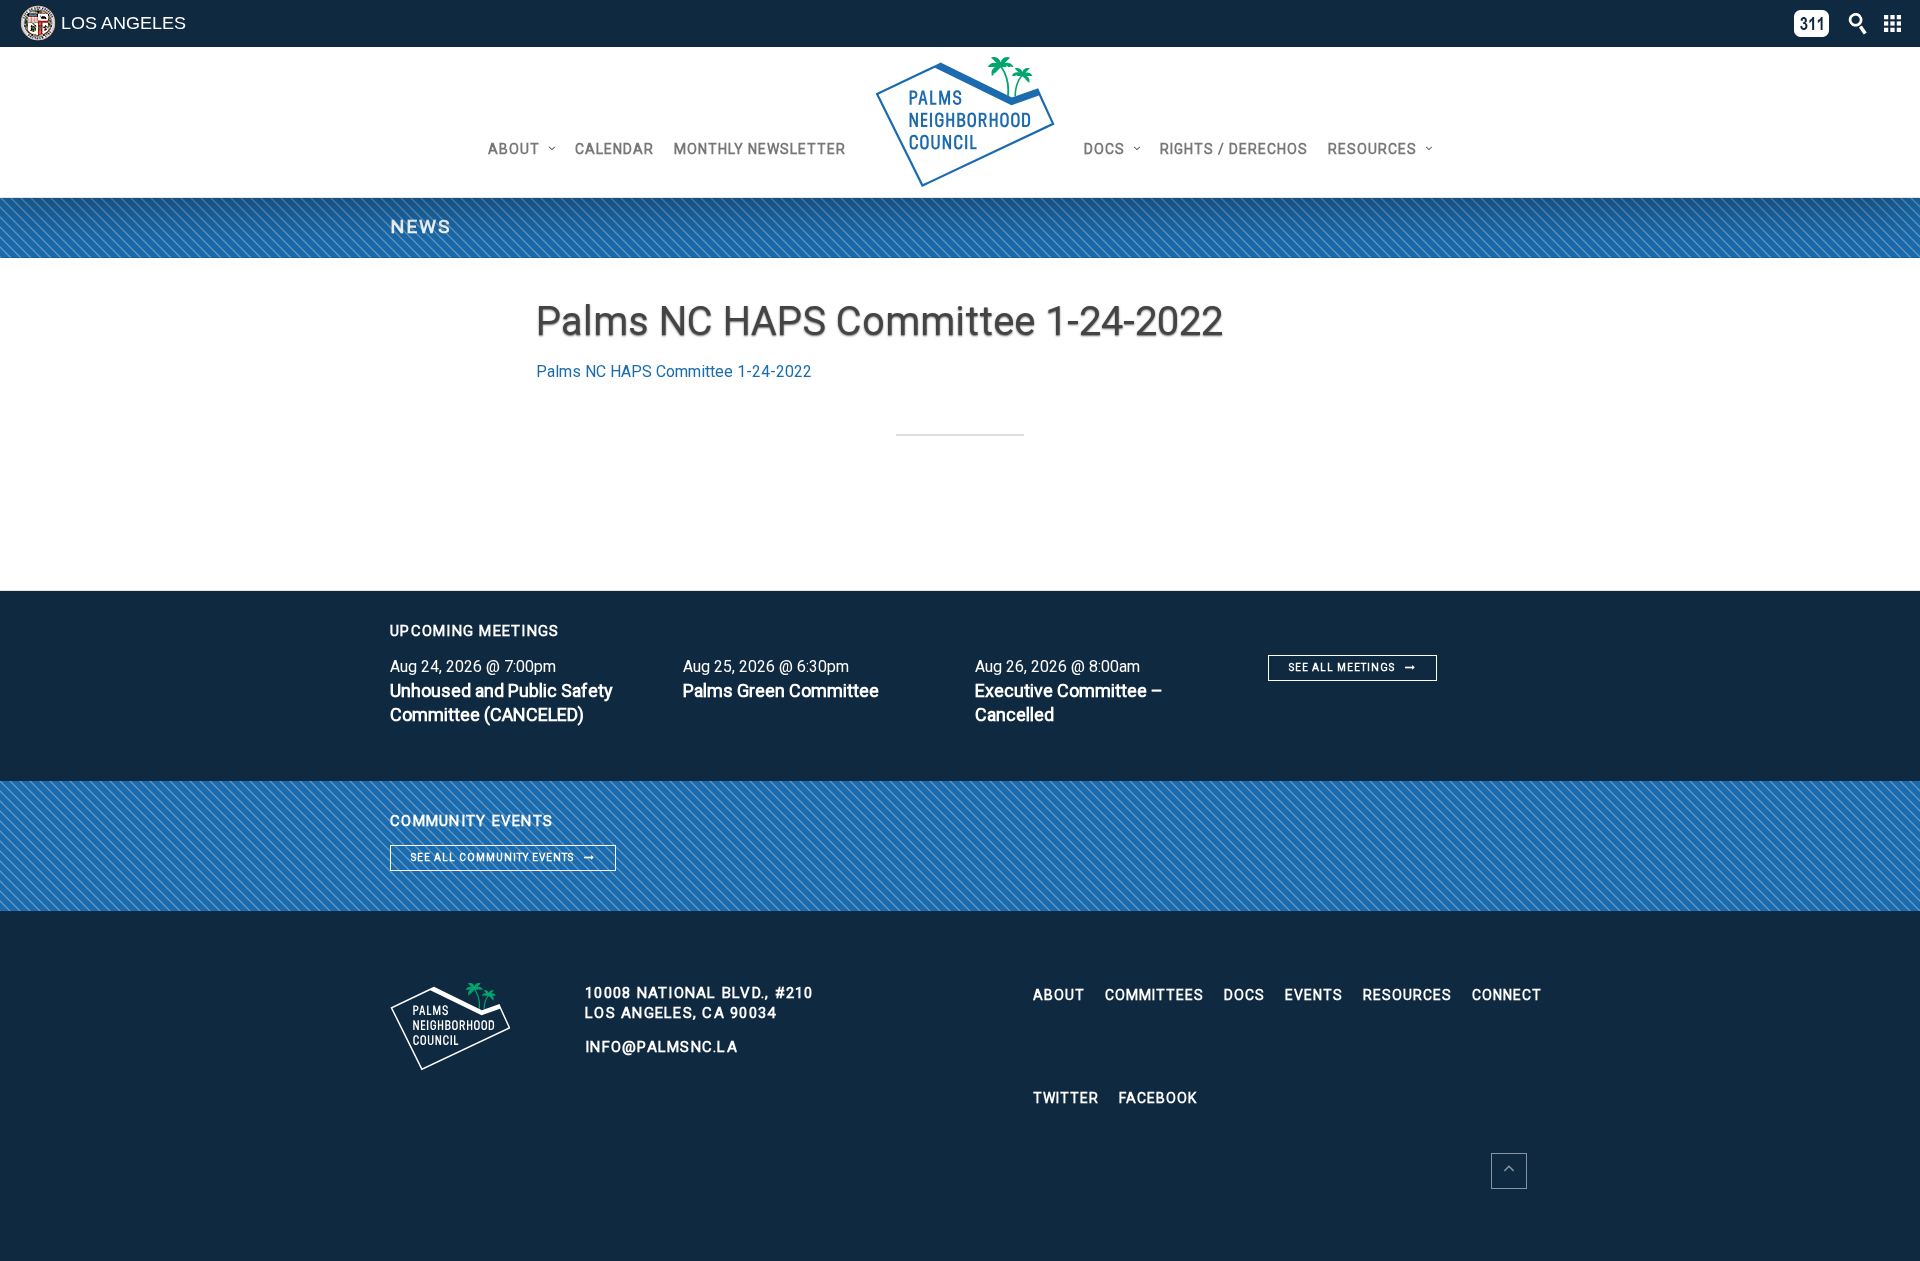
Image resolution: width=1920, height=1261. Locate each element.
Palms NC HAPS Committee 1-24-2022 (674, 371)
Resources (1372, 149)
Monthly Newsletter (760, 149)
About (514, 149)
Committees (1154, 995)
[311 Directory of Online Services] (1812, 23)
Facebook (1158, 1098)
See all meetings (1342, 667)
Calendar (614, 149)
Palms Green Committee (781, 690)
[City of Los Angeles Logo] (38, 23)
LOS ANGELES (123, 23)
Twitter (1066, 1098)
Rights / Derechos (1234, 149)
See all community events (492, 857)
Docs (1104, 149)
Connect (1507, 995)
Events (1314, 995)
